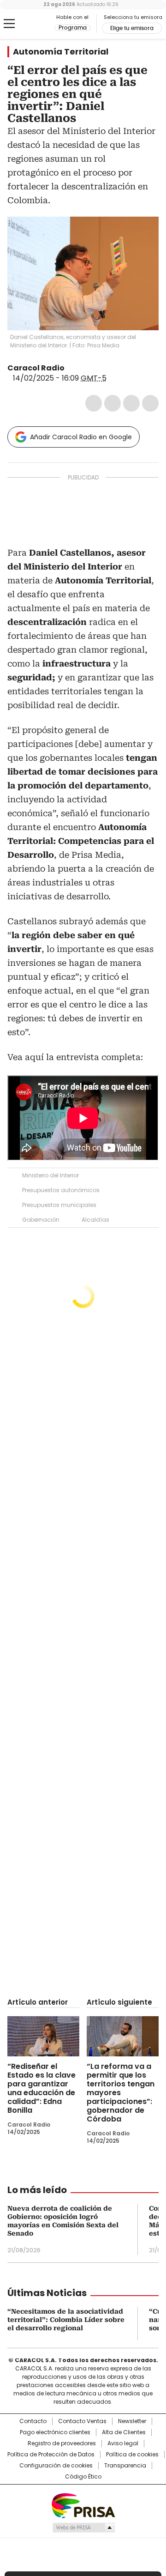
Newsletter (132, 2421)
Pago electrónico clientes (55, 2432)
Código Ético (83, 2477)
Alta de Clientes (124, 2432)
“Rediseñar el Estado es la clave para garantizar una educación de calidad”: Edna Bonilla (41, 2088)
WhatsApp (150, 403)
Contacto (33, 2421)
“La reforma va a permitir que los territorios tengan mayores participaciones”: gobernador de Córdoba (121, 2093)
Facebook (94, 403)
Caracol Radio (31, 24)
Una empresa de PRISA (83, 2505)
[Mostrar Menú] (9, 24)
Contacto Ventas (82, 2421)
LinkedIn (131, 403)
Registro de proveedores (62, 2443)
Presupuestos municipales (59, 1205)
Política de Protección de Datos (51, 2455)
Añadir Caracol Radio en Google (81, 437)
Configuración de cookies (56, 2466)
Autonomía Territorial (61, 52)
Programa (73, 28)
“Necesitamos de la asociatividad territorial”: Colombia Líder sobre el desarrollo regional (66, 2320)
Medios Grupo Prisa (83, 2528)
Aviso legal (123, 2443)
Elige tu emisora (132, 28)
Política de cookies (132, 2455)
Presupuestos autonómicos (61, 1190)
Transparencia (125, 2466)
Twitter (113, 403)
